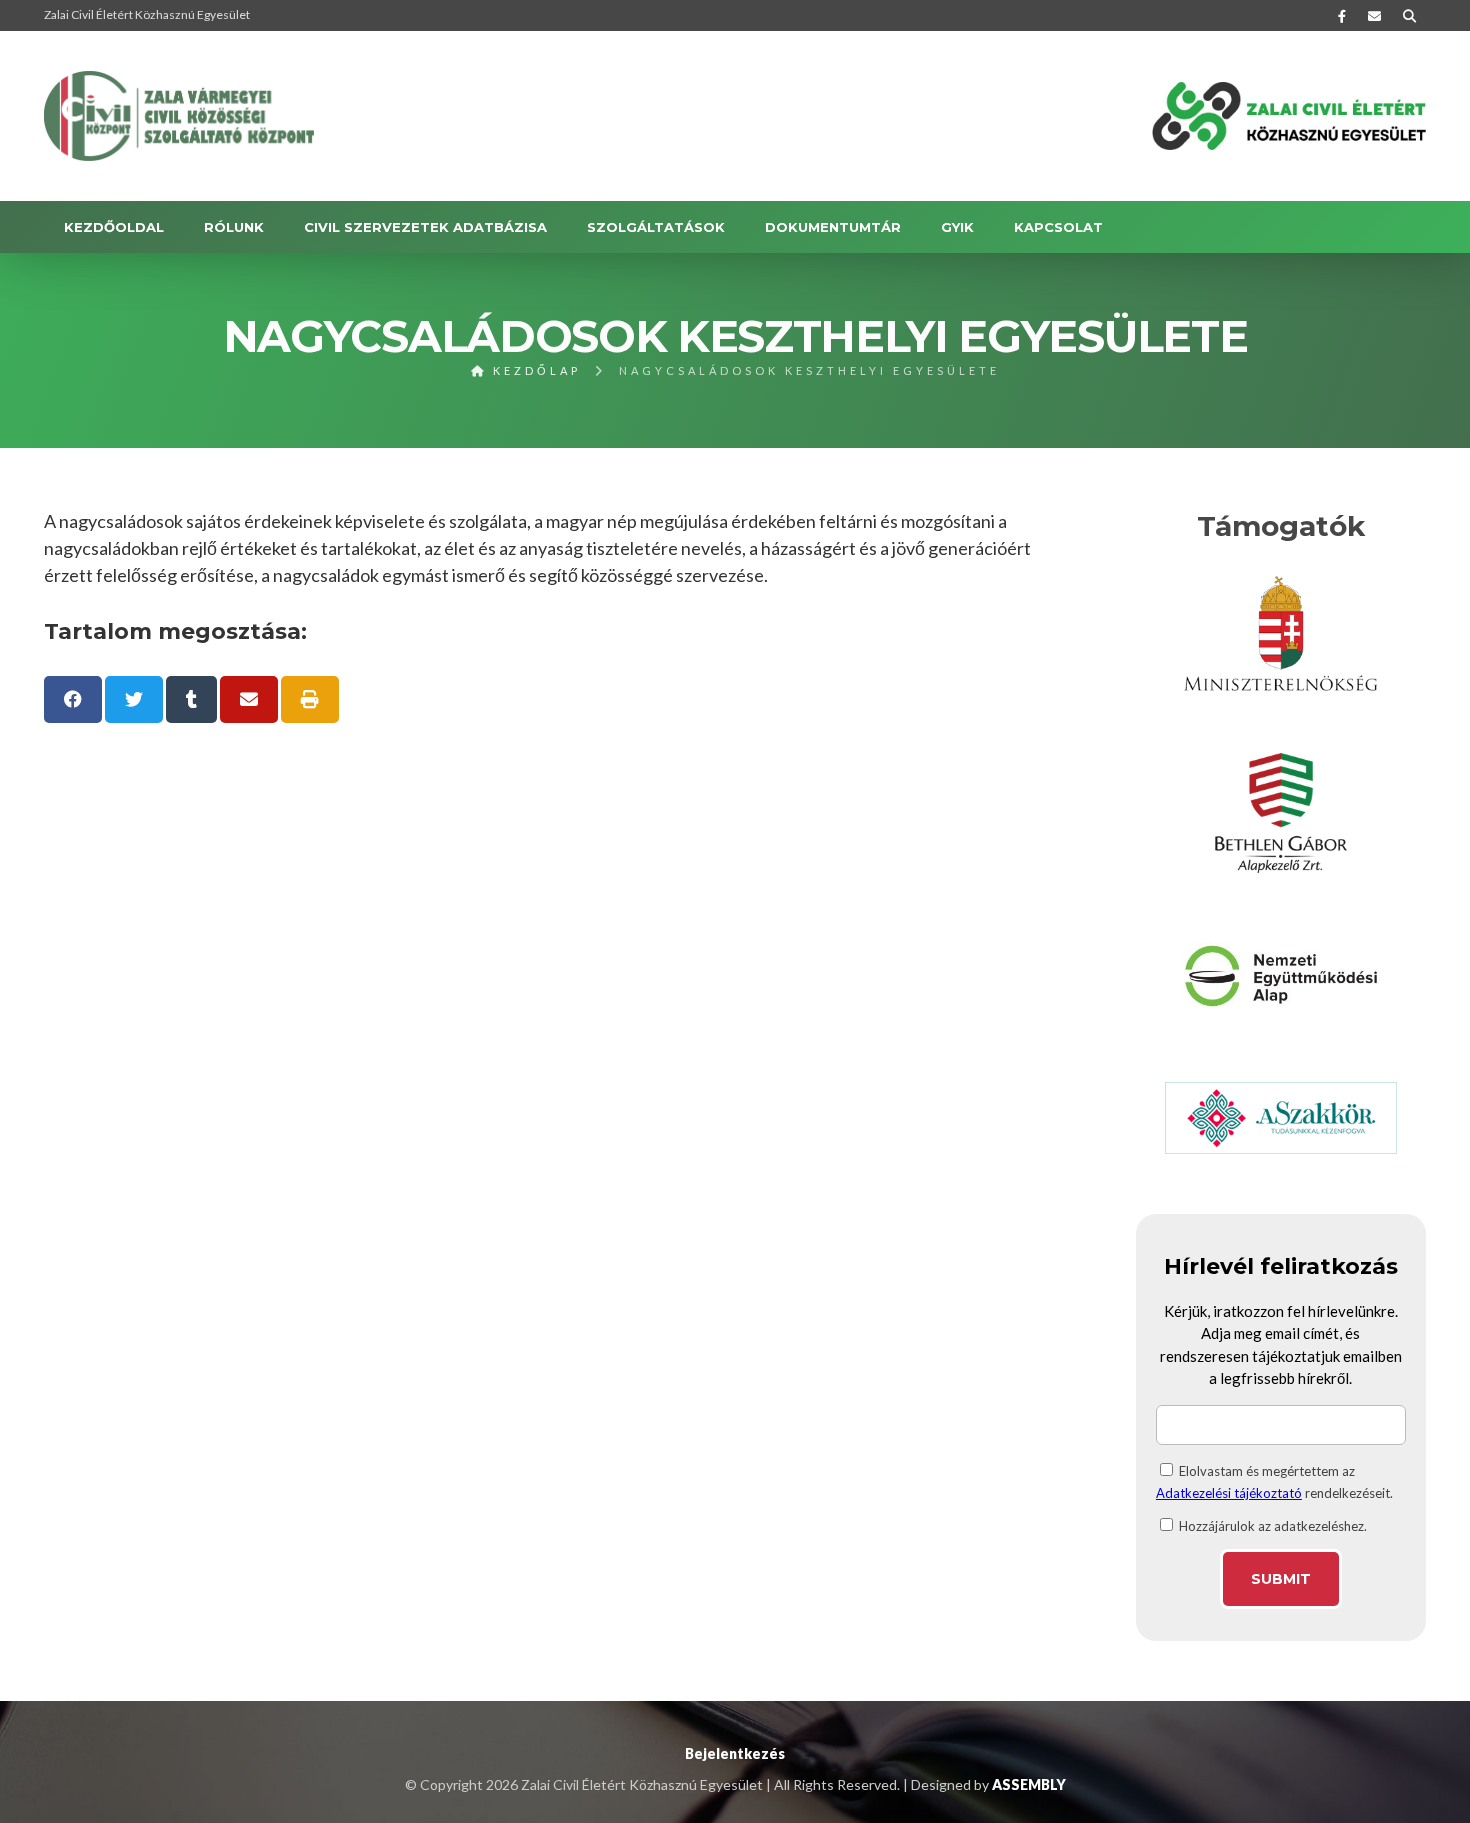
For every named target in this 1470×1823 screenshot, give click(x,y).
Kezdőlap (534, 370)
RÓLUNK (234, 227)
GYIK (957, 227)
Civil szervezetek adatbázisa (425, 227)
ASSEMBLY (1029, 1784)
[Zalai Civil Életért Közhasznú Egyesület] (179, 116)
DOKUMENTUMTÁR (833, 227)
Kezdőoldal (114, 227)
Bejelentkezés (735, 1753)
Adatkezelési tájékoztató (1229, 1493)
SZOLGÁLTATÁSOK (656, 227)
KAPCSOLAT (1058, 227)
